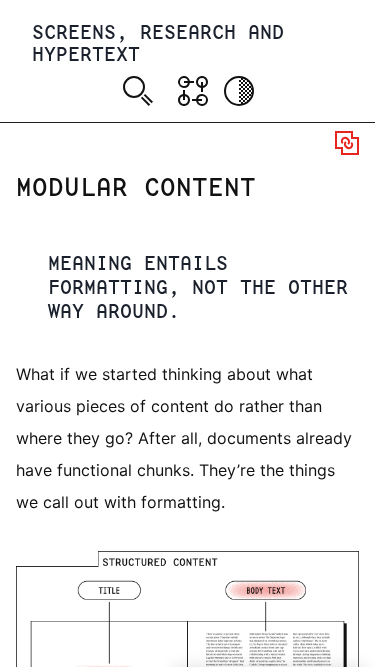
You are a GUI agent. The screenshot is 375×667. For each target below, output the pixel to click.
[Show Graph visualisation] (193, 91)
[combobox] (141, 94)
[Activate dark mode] (239, 91)
